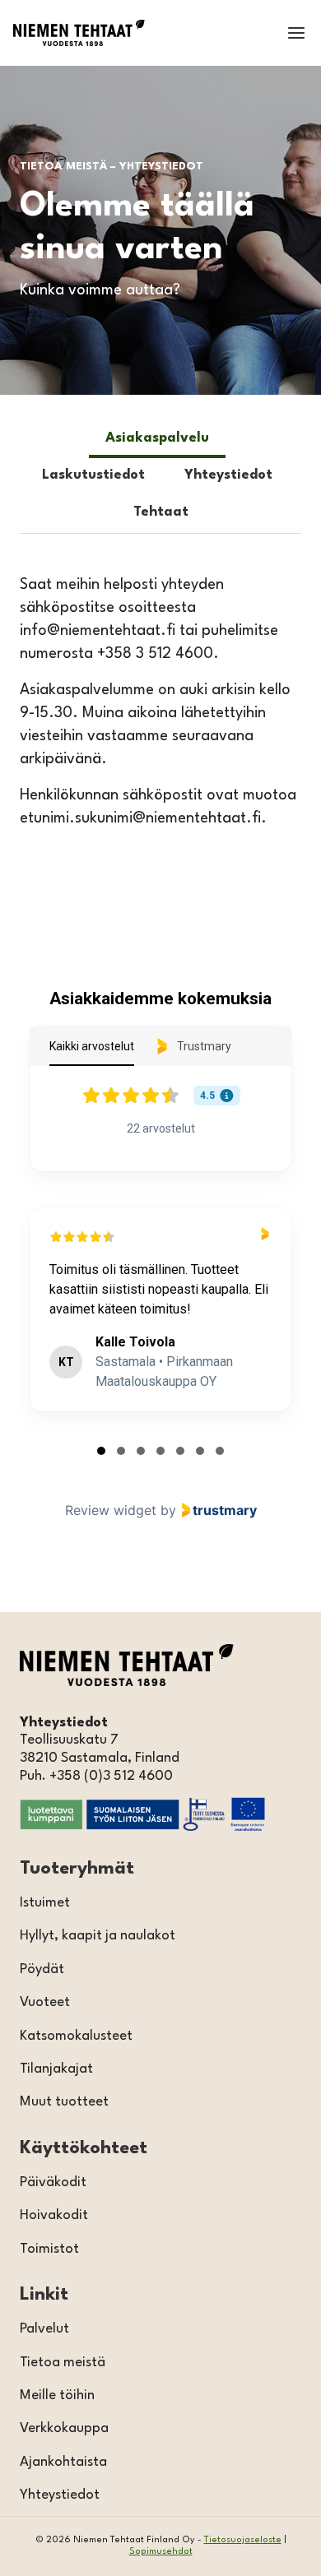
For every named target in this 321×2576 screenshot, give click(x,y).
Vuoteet (45, 2002)
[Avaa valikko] (296, 32)
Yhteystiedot (60, 2495)
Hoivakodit (54, 2215)
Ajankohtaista (63, 2462)
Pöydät (42, 1969)
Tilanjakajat (56, 2069)
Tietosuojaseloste (243, 2540)
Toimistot (49, 2249)
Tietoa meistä (63, 2363)
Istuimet (45, 1903)
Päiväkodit (53, 2182)
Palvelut (44, 2329)
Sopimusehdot (161, 2552)
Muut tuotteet (64, 2102)
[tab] (157, 440)
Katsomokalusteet (76, 2036)
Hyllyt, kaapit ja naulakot (98, 1936)
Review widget (111, 1510)
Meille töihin (57, 2395)
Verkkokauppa (64, 2428)
